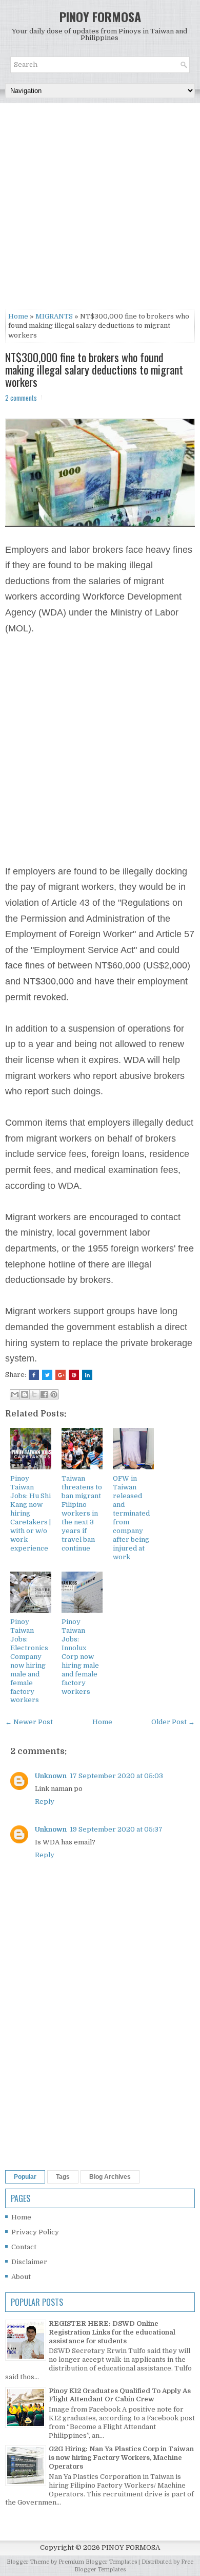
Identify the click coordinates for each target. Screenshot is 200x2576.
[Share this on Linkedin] (87, 1375)
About (21, 2277)
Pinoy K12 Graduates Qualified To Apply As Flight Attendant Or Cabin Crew (120, 2395)
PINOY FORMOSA (100, 16)
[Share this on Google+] (61, 1375)
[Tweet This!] (47, 1375)
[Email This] (15, 1394)
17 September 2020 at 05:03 (116, 1776)
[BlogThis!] (25, 1394)
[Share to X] (34, 1394)
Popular (25, 2177)
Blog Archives (110, 2177)
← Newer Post (29, 1722)
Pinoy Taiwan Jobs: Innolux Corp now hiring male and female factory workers (80, 1656)
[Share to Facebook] (44, 1394)
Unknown (51, 1776)
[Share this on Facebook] (34, 1375)
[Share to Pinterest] (54, 1394)
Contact (24, 2247)
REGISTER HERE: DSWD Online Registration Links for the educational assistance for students (112, 2332)
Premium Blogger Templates (98, 2562)
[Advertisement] (100, 209)
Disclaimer (29, 2262)
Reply (45, 1802)
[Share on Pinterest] (74, 1375)
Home (18, 316)
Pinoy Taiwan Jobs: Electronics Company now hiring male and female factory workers (29, 1661)
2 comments (21, 398)
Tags (63, 2177)
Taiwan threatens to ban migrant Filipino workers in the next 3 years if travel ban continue (82, 1513)
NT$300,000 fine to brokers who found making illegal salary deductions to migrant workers (94, 370)
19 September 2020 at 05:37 (116, 1829)
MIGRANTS (54, 316)
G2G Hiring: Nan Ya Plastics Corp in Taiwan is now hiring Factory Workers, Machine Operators (121, 2458)
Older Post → (173, 1722)
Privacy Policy (35, 2232)
